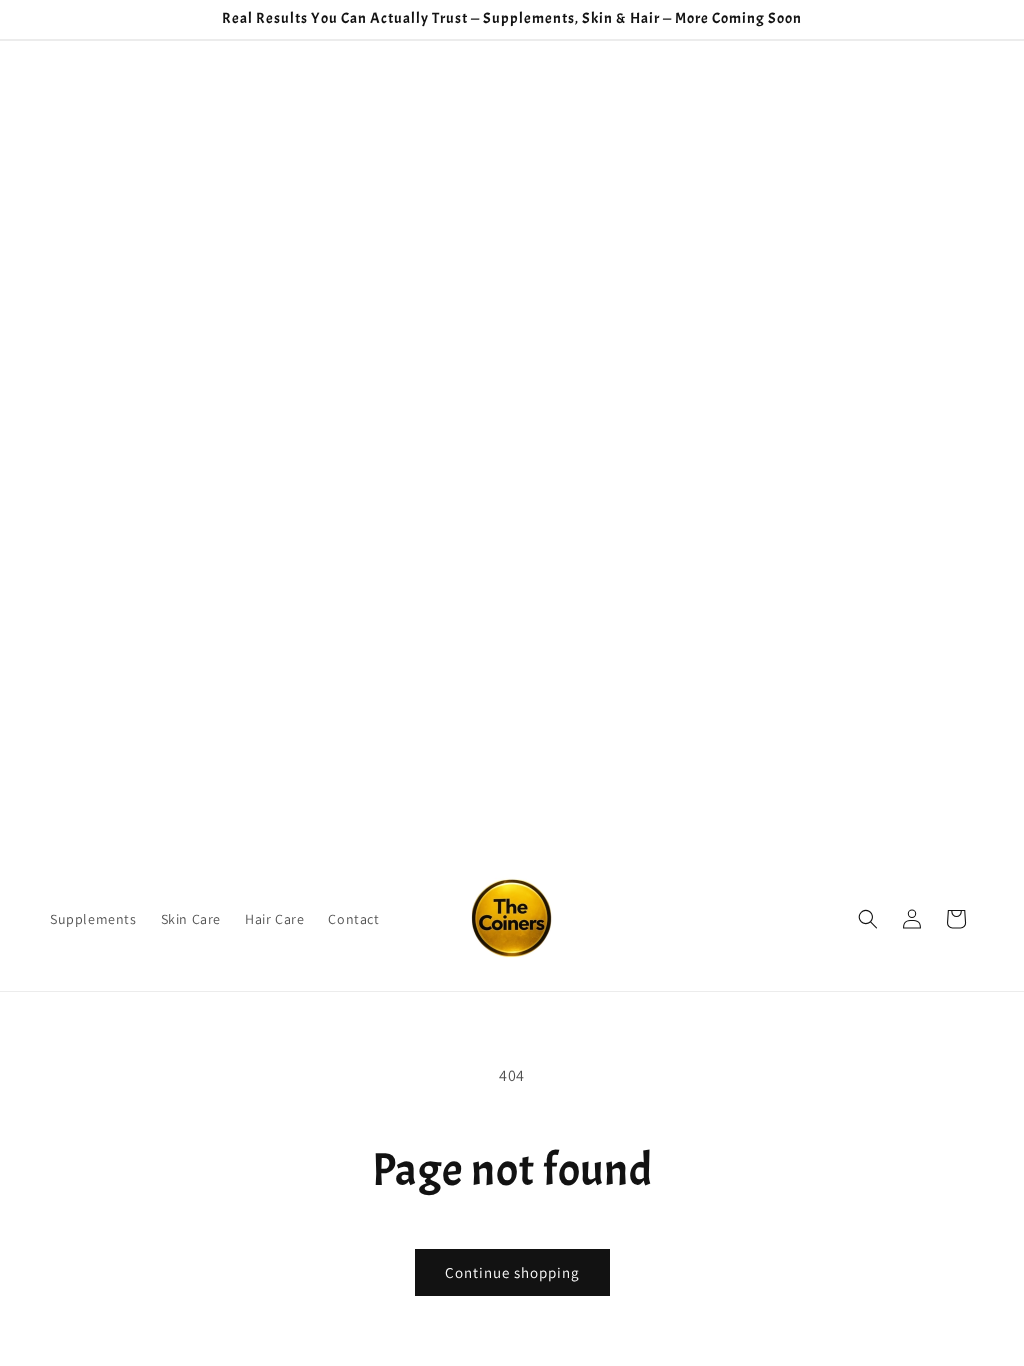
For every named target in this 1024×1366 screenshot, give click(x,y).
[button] (868, 919)
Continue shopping (512, 1272)
